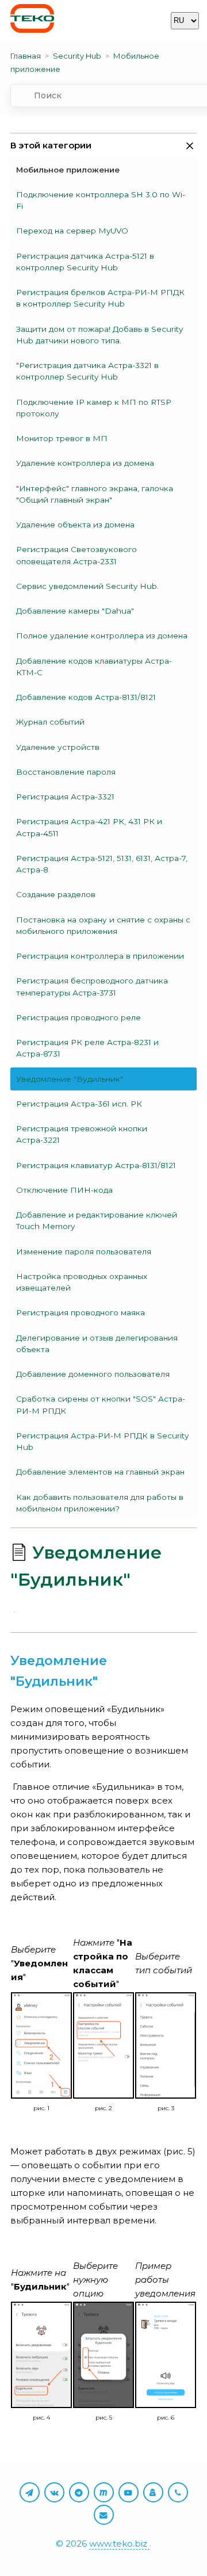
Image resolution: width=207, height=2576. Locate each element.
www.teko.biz (119, 2544)
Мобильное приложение (68, 170)
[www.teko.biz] (32, 20)
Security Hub (77, 56)
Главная (26, 56)
